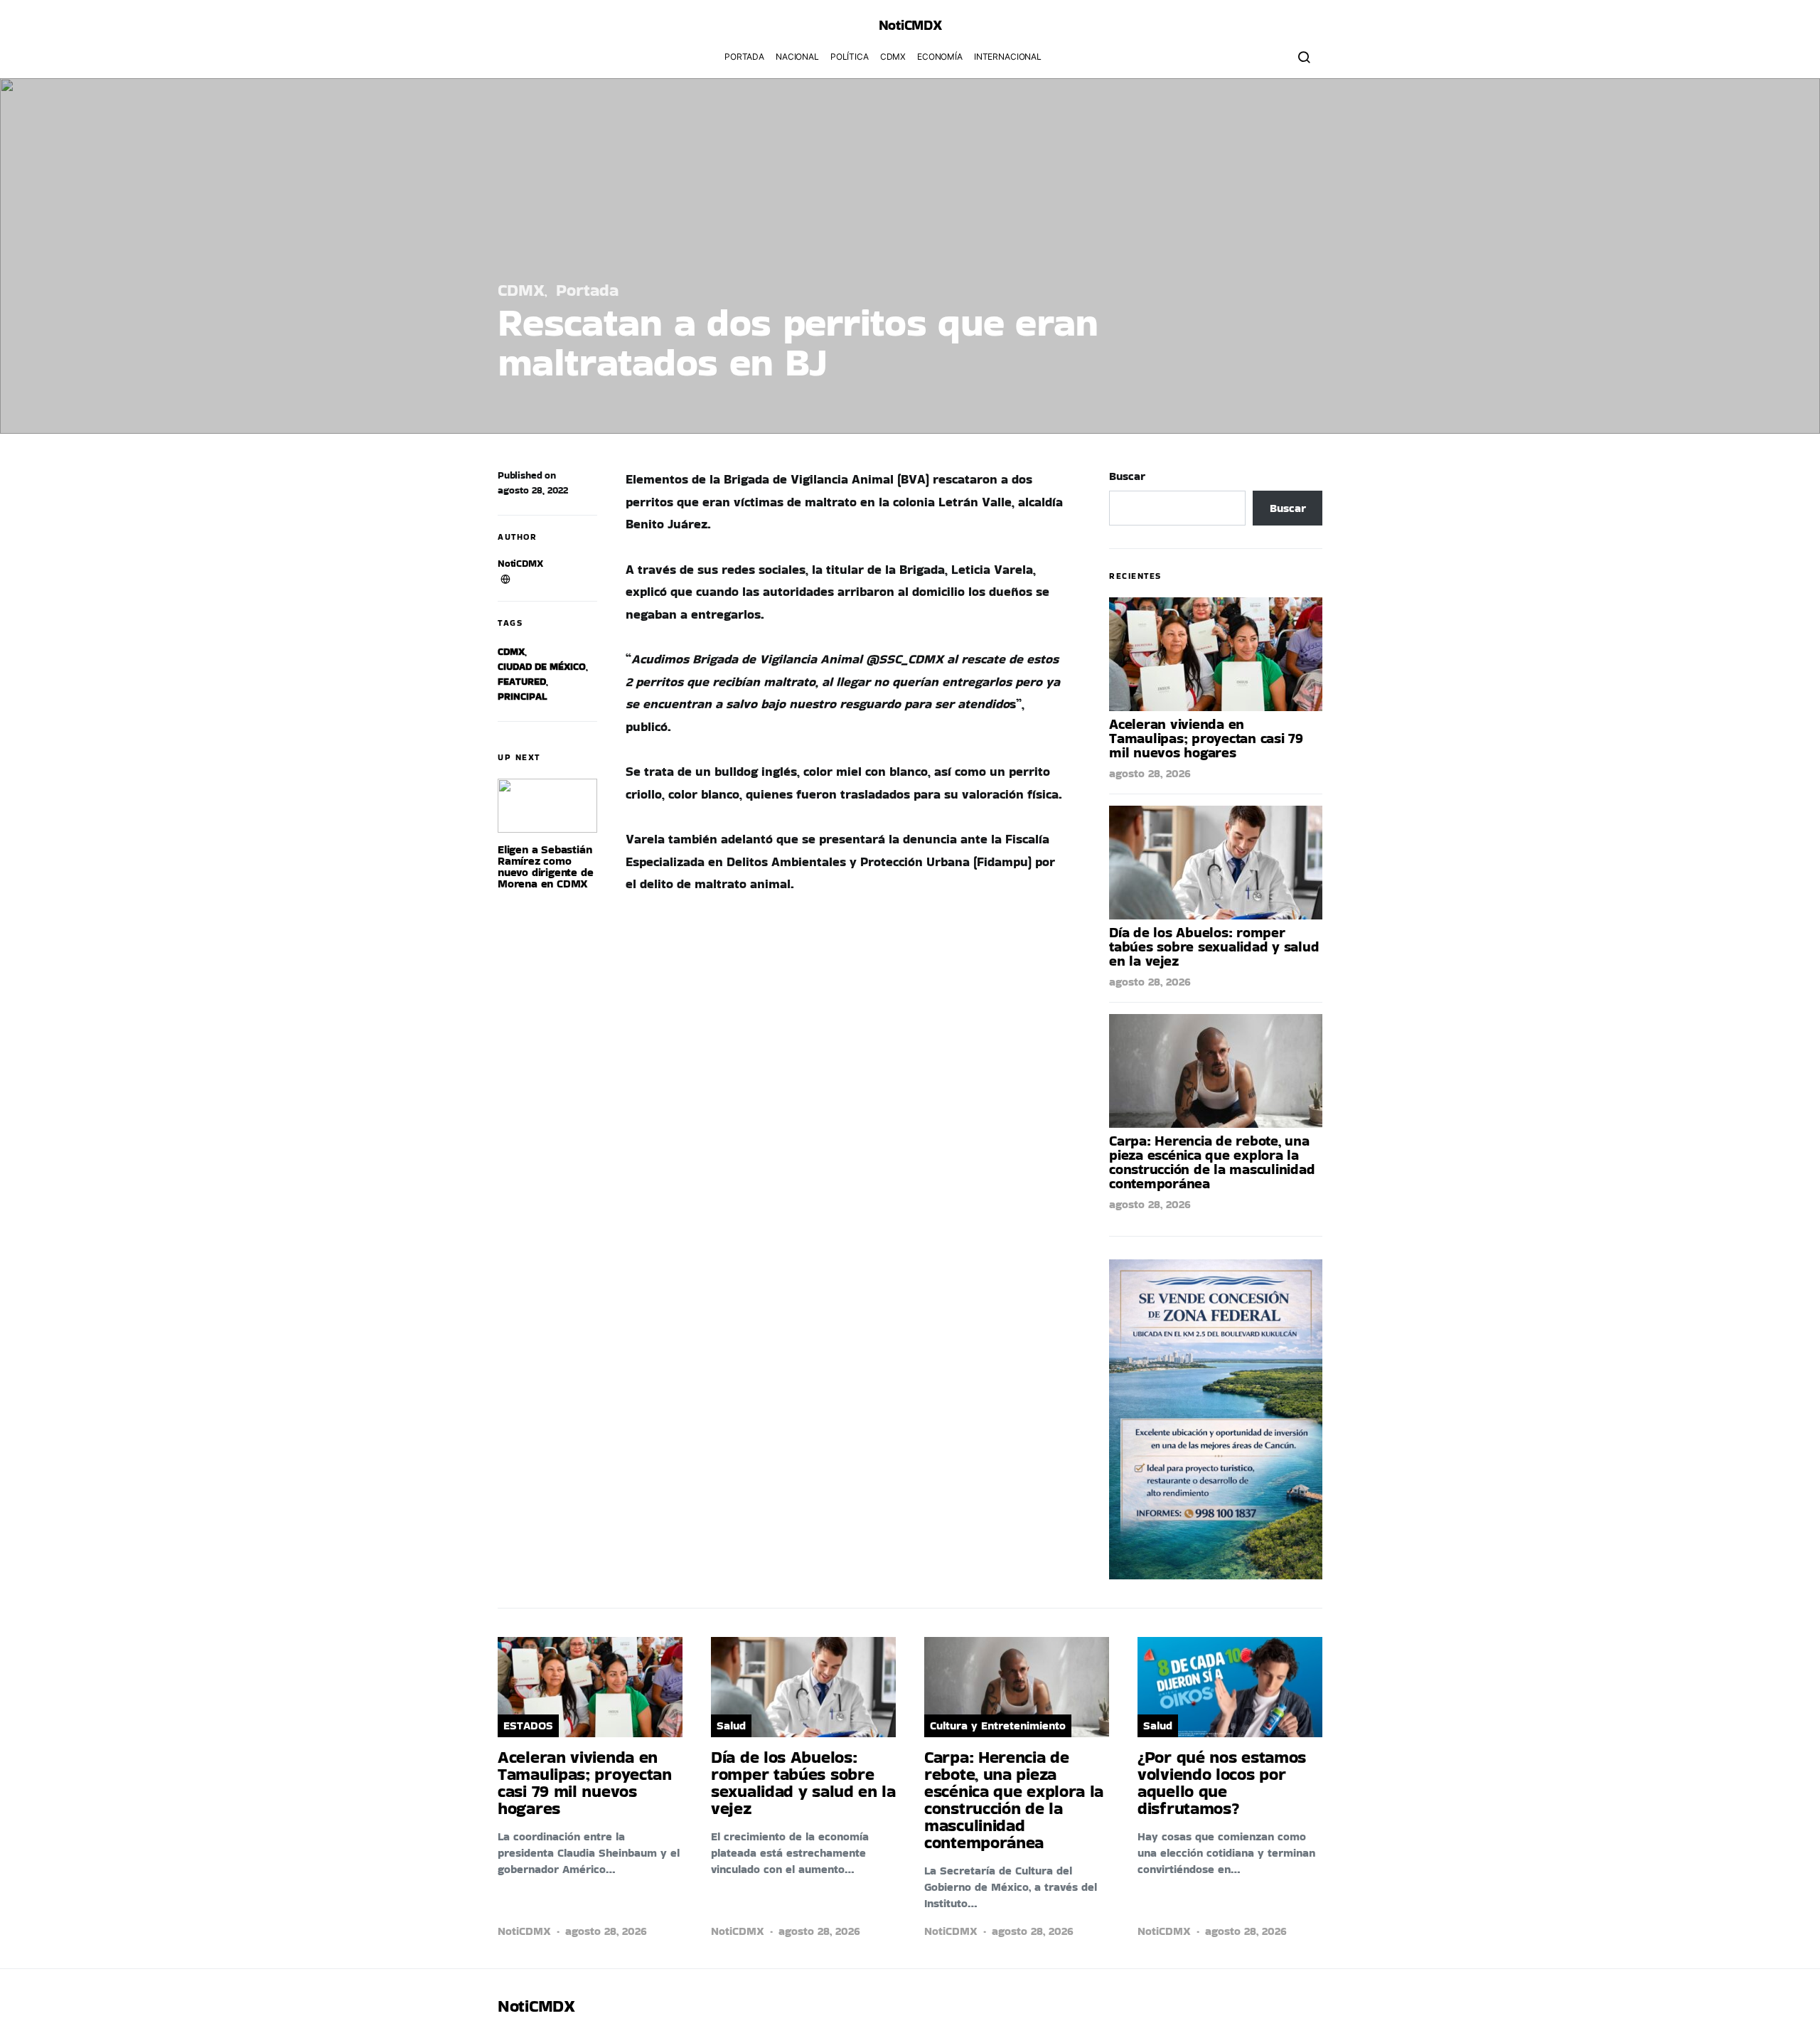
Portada (744, 57)
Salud (731, 1725)
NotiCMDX (910, 25)
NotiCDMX (520, 563)
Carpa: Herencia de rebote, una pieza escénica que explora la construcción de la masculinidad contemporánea (1212, 1162)
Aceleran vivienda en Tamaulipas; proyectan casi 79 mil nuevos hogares (1206, 738)
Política (850, 57)
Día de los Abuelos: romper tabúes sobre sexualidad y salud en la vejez (1214, 946)
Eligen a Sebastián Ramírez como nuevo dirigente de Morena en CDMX (545, 866)
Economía (940, 57)
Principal (522, 696)
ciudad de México (542, 666)
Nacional (797, 57)
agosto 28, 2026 (1150, 773)
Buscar (1127, 476)
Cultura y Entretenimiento (998, 1725)
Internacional (1008, 57)
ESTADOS (528, 1725)
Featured (522, 681)
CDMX (893, 57)
